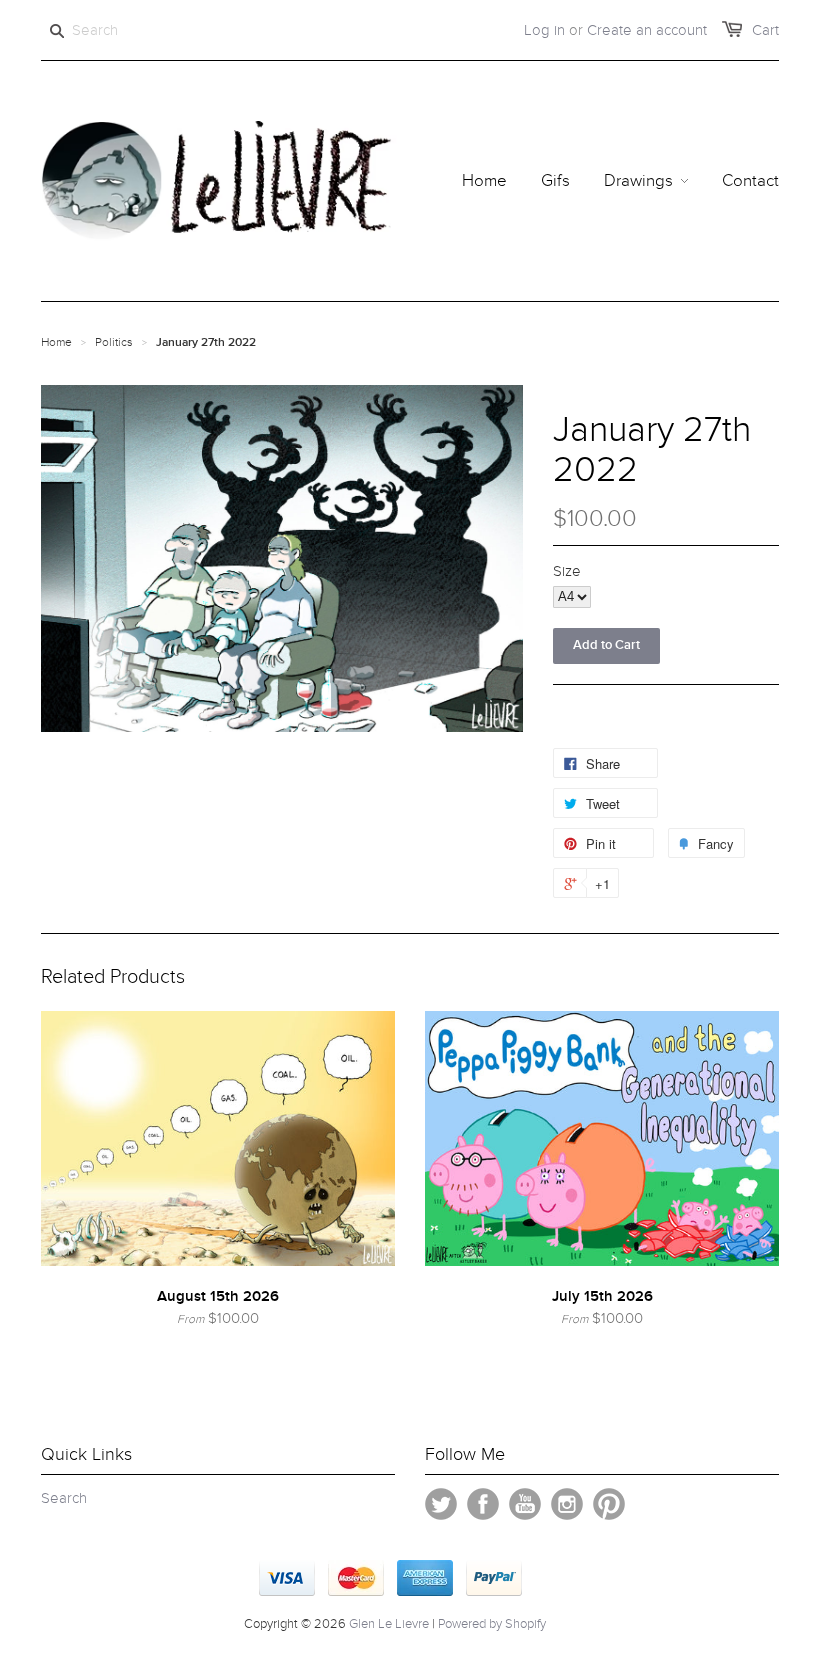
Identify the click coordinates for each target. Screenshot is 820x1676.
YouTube (525, 1504)
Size (567, 571)
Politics (114, 342)
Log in (544, 30)
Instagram (567, 1504)
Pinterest (609, 1504)
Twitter (441, 1504)
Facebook (483, 1504)
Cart (765, 30)
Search (64, 1498)
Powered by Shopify (492, 1624)
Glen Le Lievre (389, 1624)
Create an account (647, 30)
